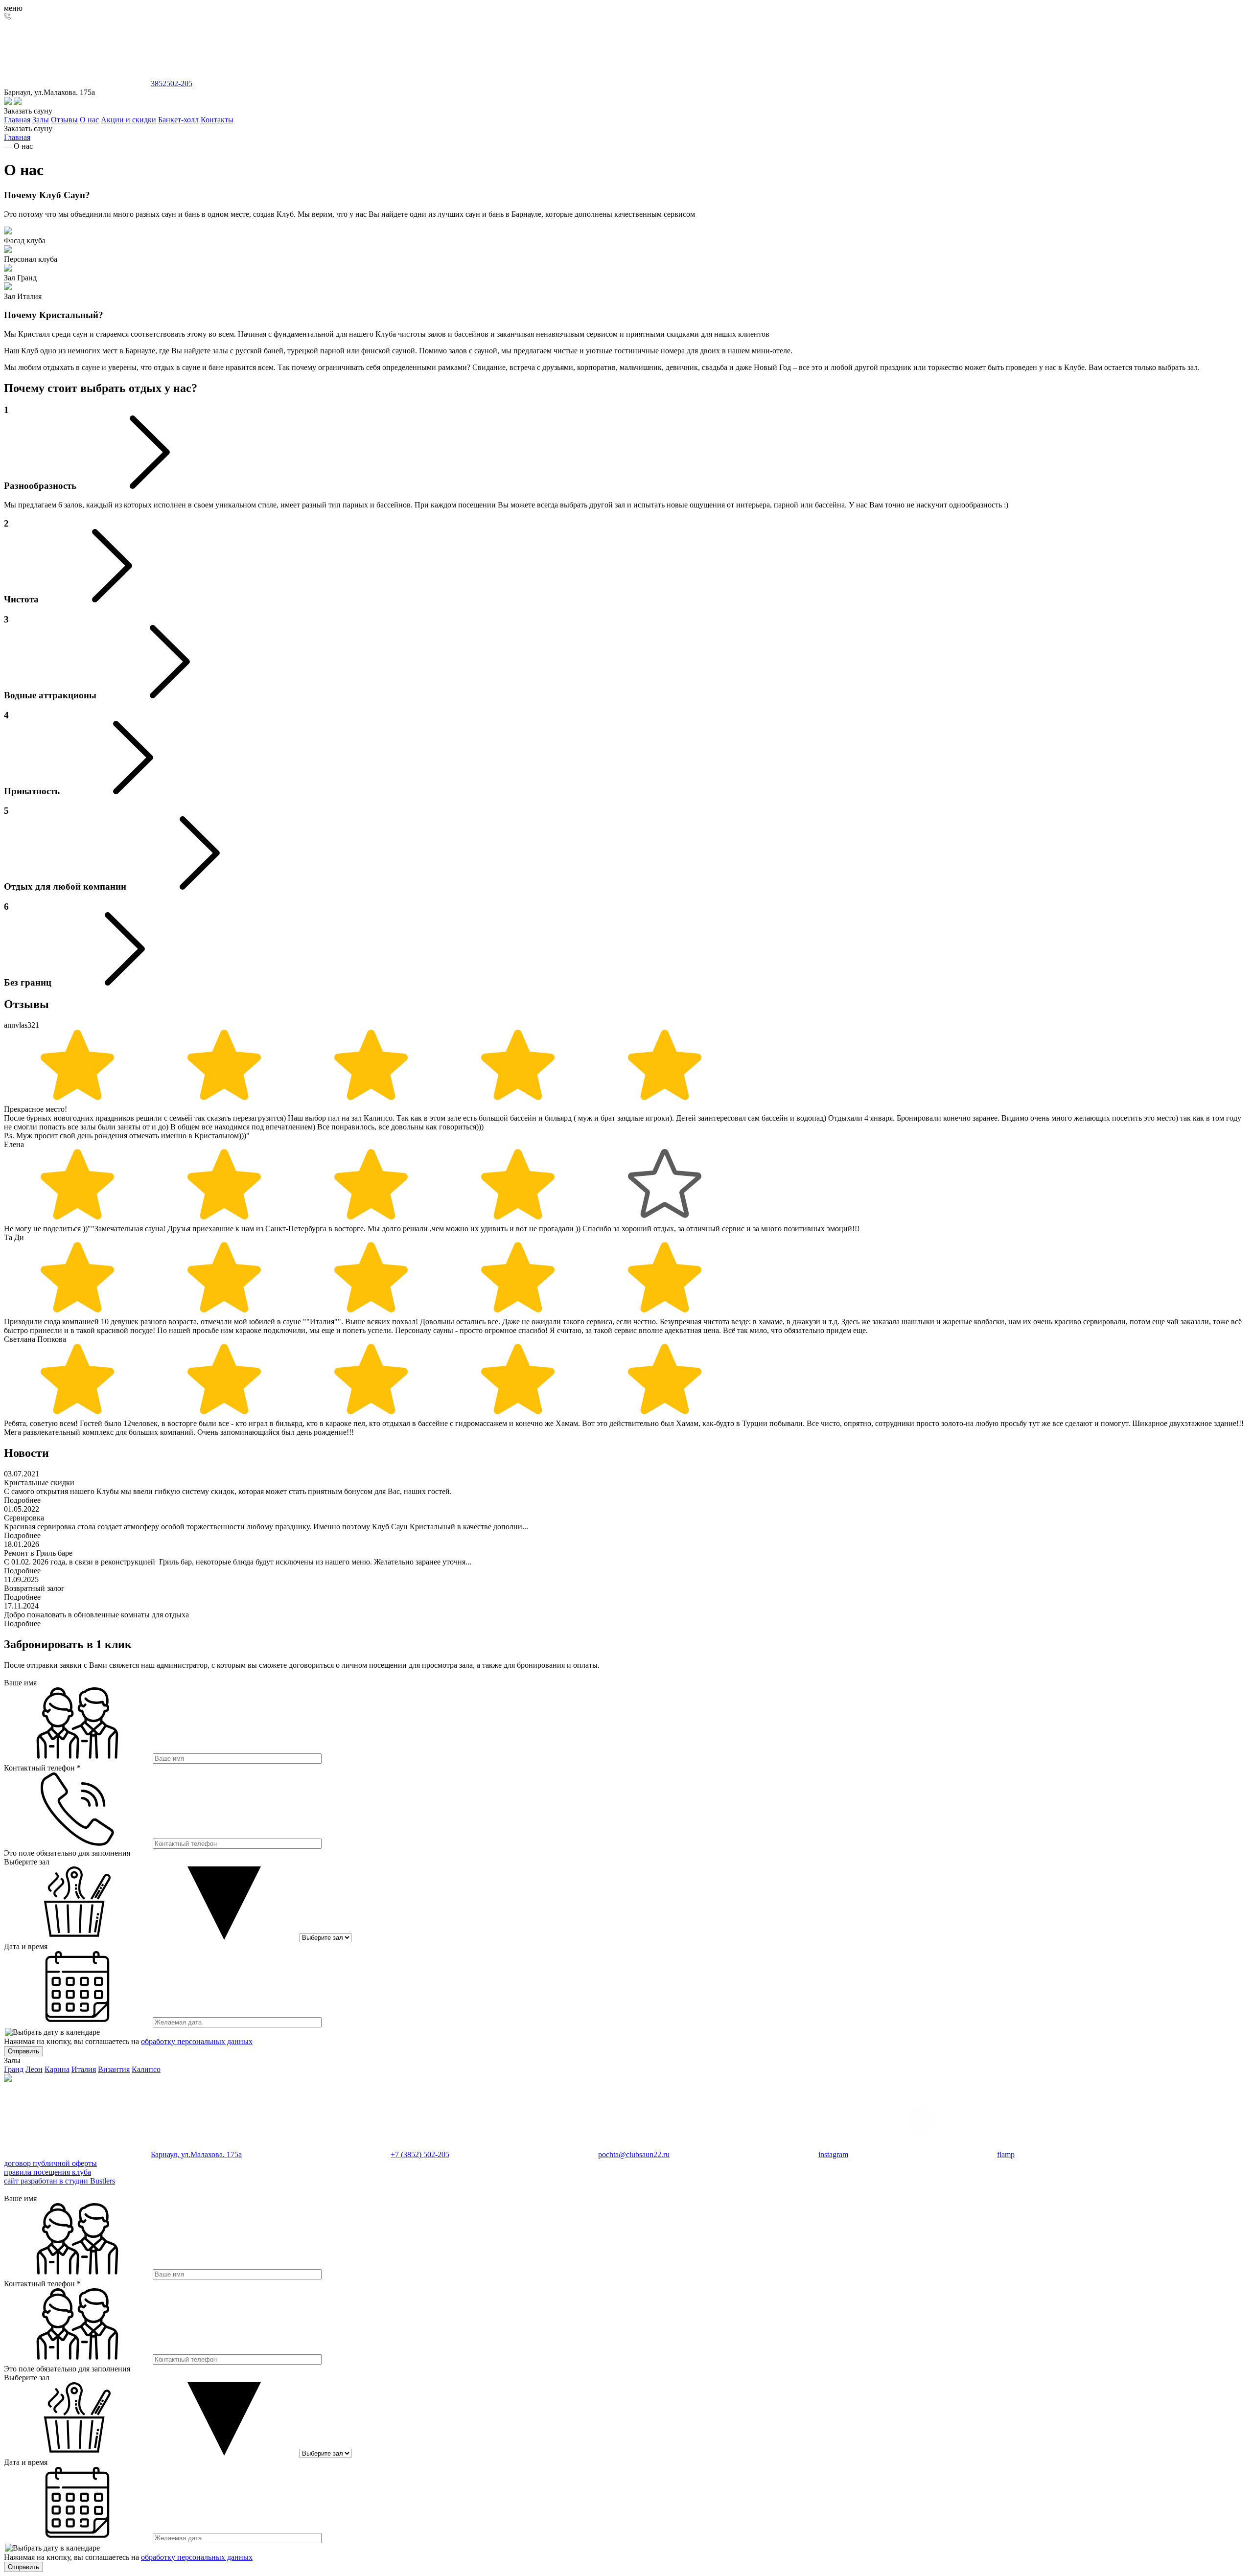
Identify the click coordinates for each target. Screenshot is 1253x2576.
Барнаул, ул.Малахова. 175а (196, 2154)
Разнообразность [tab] (40, 448)
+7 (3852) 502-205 (420, 2154)
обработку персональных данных (197, 2041)
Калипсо (146, 2069)
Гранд (14, 2069)
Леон (34, 2069)
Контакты (217, 120)
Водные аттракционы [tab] (50, 657)
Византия (114, 2069)
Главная (17, 120)
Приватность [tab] (32, 753)
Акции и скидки (128, 120)
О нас (89, 120)
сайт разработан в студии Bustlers (59, 2181)
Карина (57, 2069)
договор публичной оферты (50, 2163)
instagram (833, 2154)
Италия (84, 2069)
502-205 (172, 83)
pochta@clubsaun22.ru (634, 2154)
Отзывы (64, 120)
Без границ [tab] (28, 944)
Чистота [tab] (21, 561)
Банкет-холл (178, 120)
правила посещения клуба (47, 2172)
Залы (41, 120)
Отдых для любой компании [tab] (65, 849)
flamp (1006, 2154)
